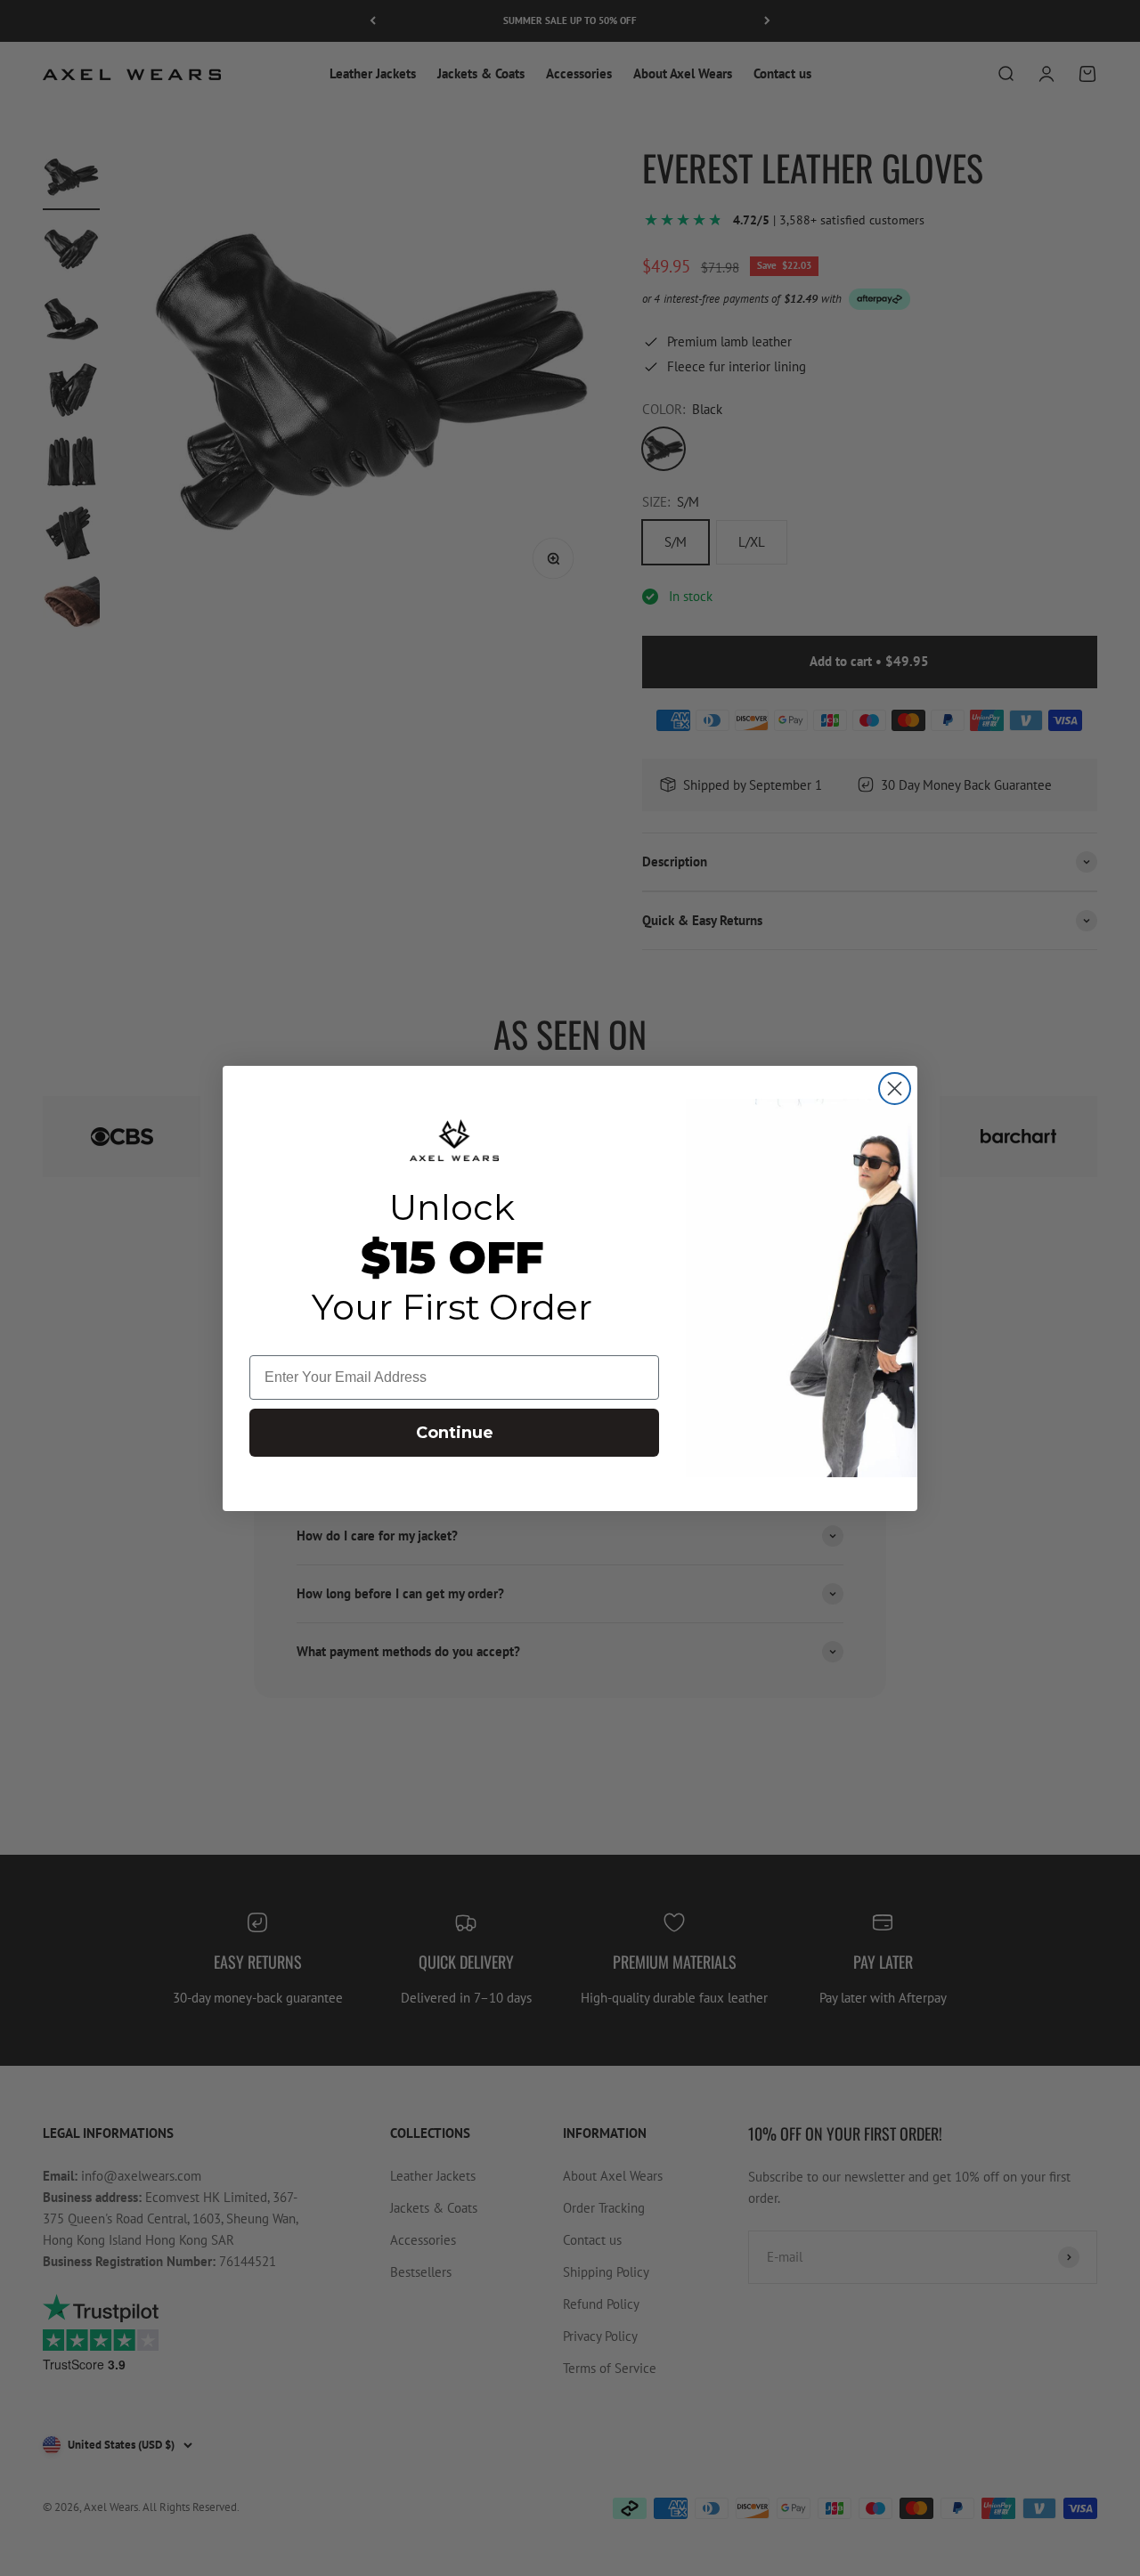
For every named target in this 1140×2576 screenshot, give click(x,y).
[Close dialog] (895, 1089)
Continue (455, 1433)
